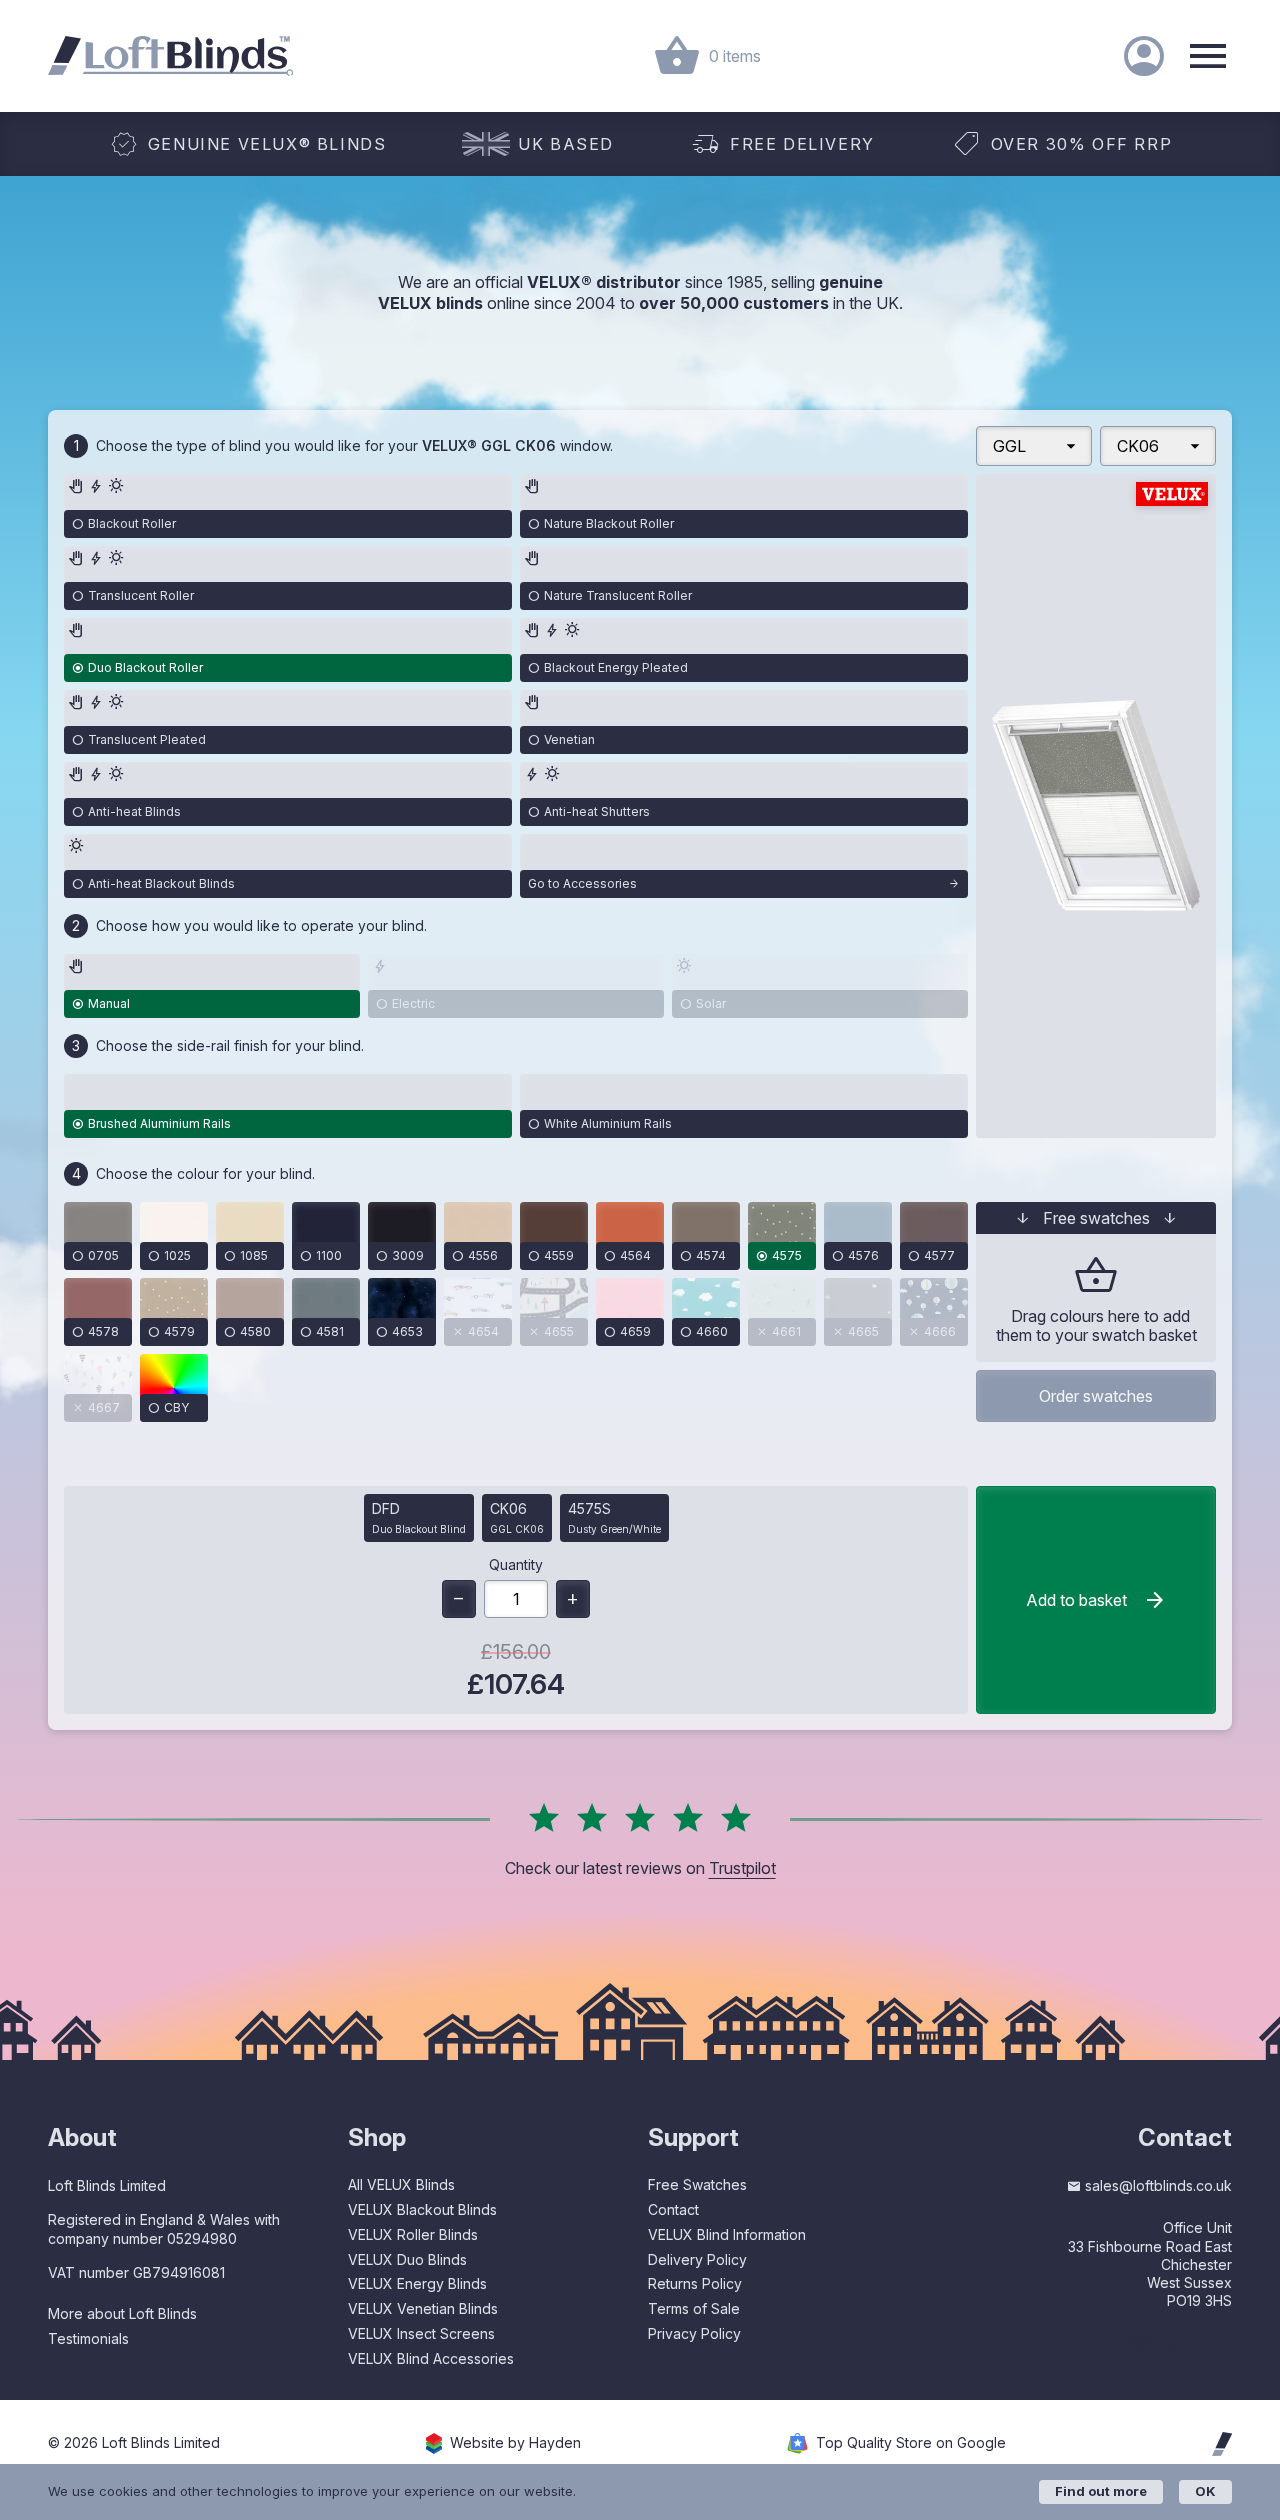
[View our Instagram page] (1139, 2346)
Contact (673, 2209)
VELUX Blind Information (727, 2234)
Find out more (1101, 2491)
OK (1205, 2491)
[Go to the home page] (170, 56)
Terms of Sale (694, 2308)
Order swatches (1096, 1396)
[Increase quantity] (573, 1599)
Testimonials (88, 2338)
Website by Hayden (515, 2443)
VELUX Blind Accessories (431, 2358)
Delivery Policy (697, 2259)
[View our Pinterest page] (1177, 2346)
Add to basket (1076, 1600)
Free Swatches (697, 2184)
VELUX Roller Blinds (413, 2234)
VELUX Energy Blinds (417, 2283)
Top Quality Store (911, 2443)
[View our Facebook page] (1101, 2346)
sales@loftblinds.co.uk (1158, 2185)
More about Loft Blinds (122, 2313)
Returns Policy (695, 2283)
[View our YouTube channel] (1218, 2346)
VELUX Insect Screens (421, 2333)
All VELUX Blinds (401, 2184)
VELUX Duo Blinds (407, 2259)
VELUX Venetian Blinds (423, 2308)
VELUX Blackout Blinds (422, 2209)
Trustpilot (742, 1868)
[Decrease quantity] (459, 1599)
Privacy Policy (694, 2333)
